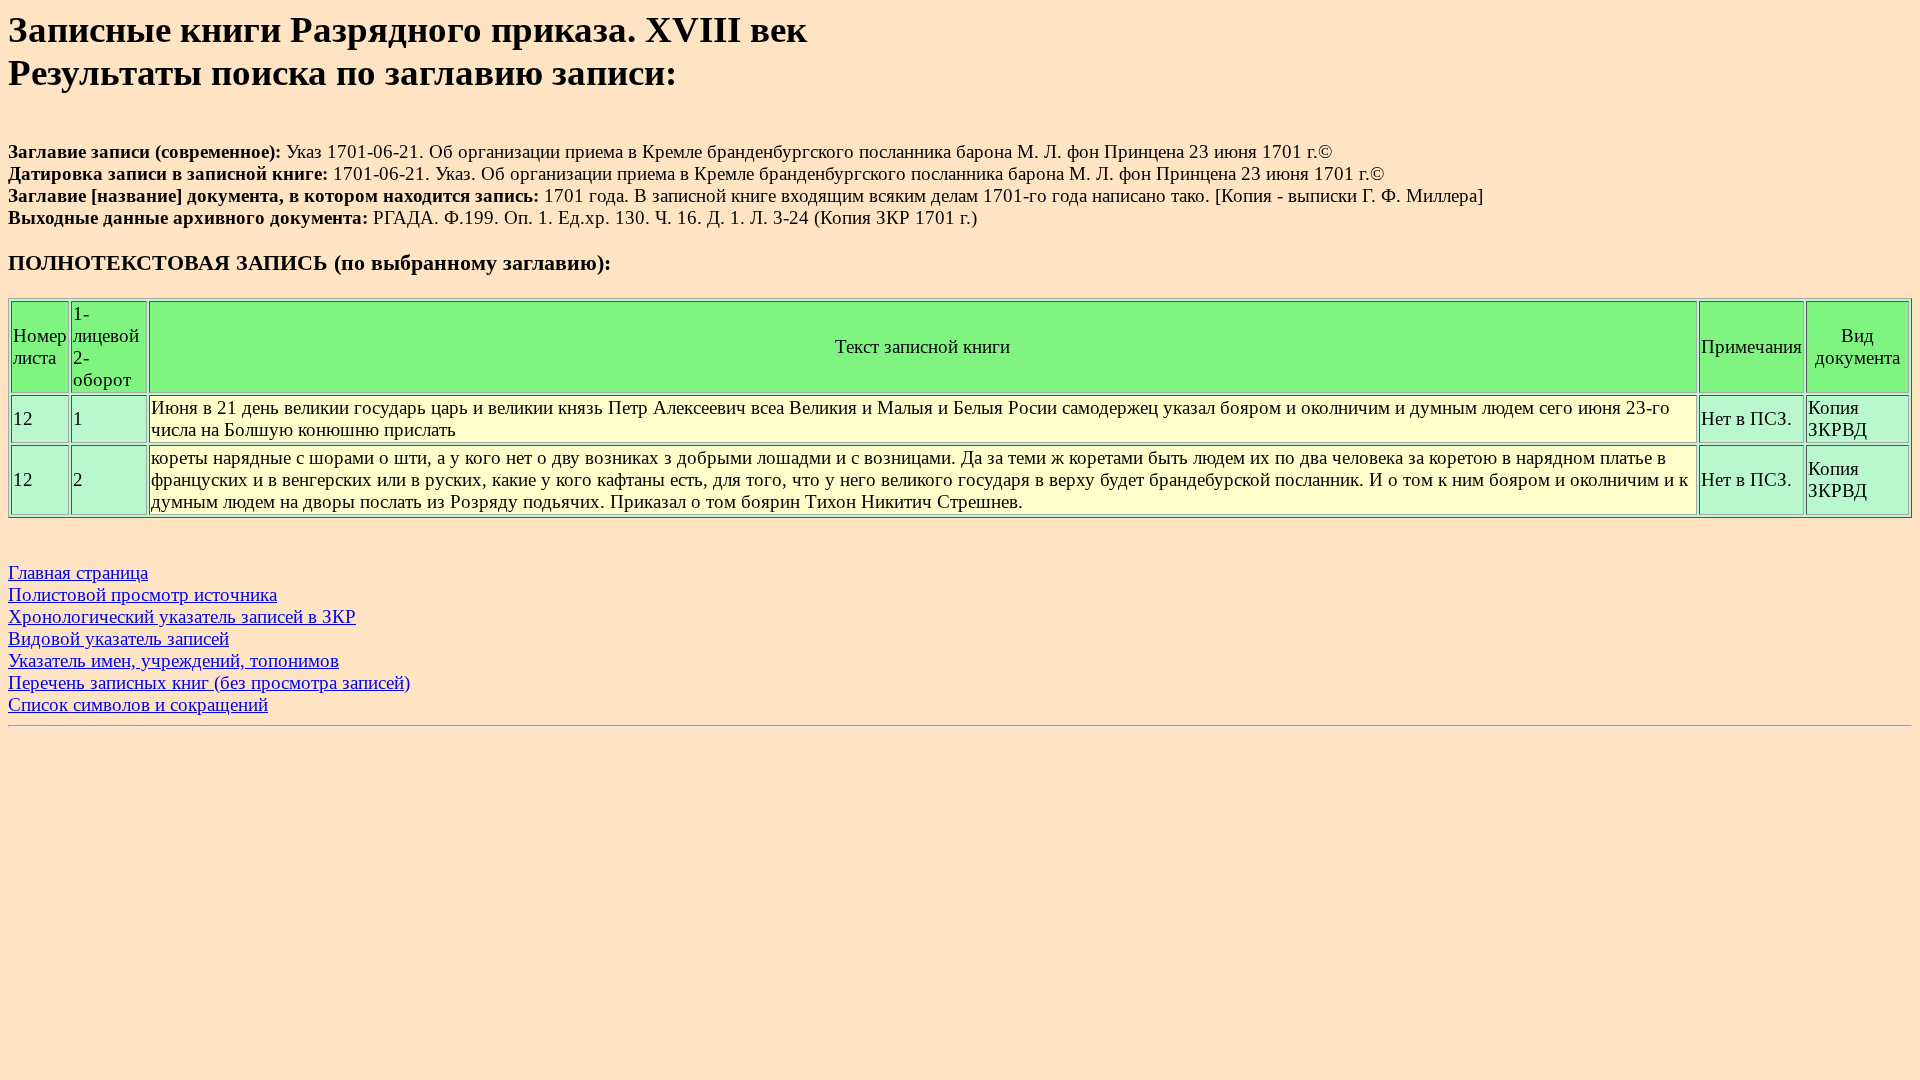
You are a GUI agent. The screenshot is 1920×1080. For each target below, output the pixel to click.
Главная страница (78, 572)
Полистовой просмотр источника (142, 594)
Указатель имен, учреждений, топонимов (173, 660)
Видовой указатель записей (118, 638)
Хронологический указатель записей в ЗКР (182, 616)
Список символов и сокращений (138, 704)
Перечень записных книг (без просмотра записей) (209, 682)
